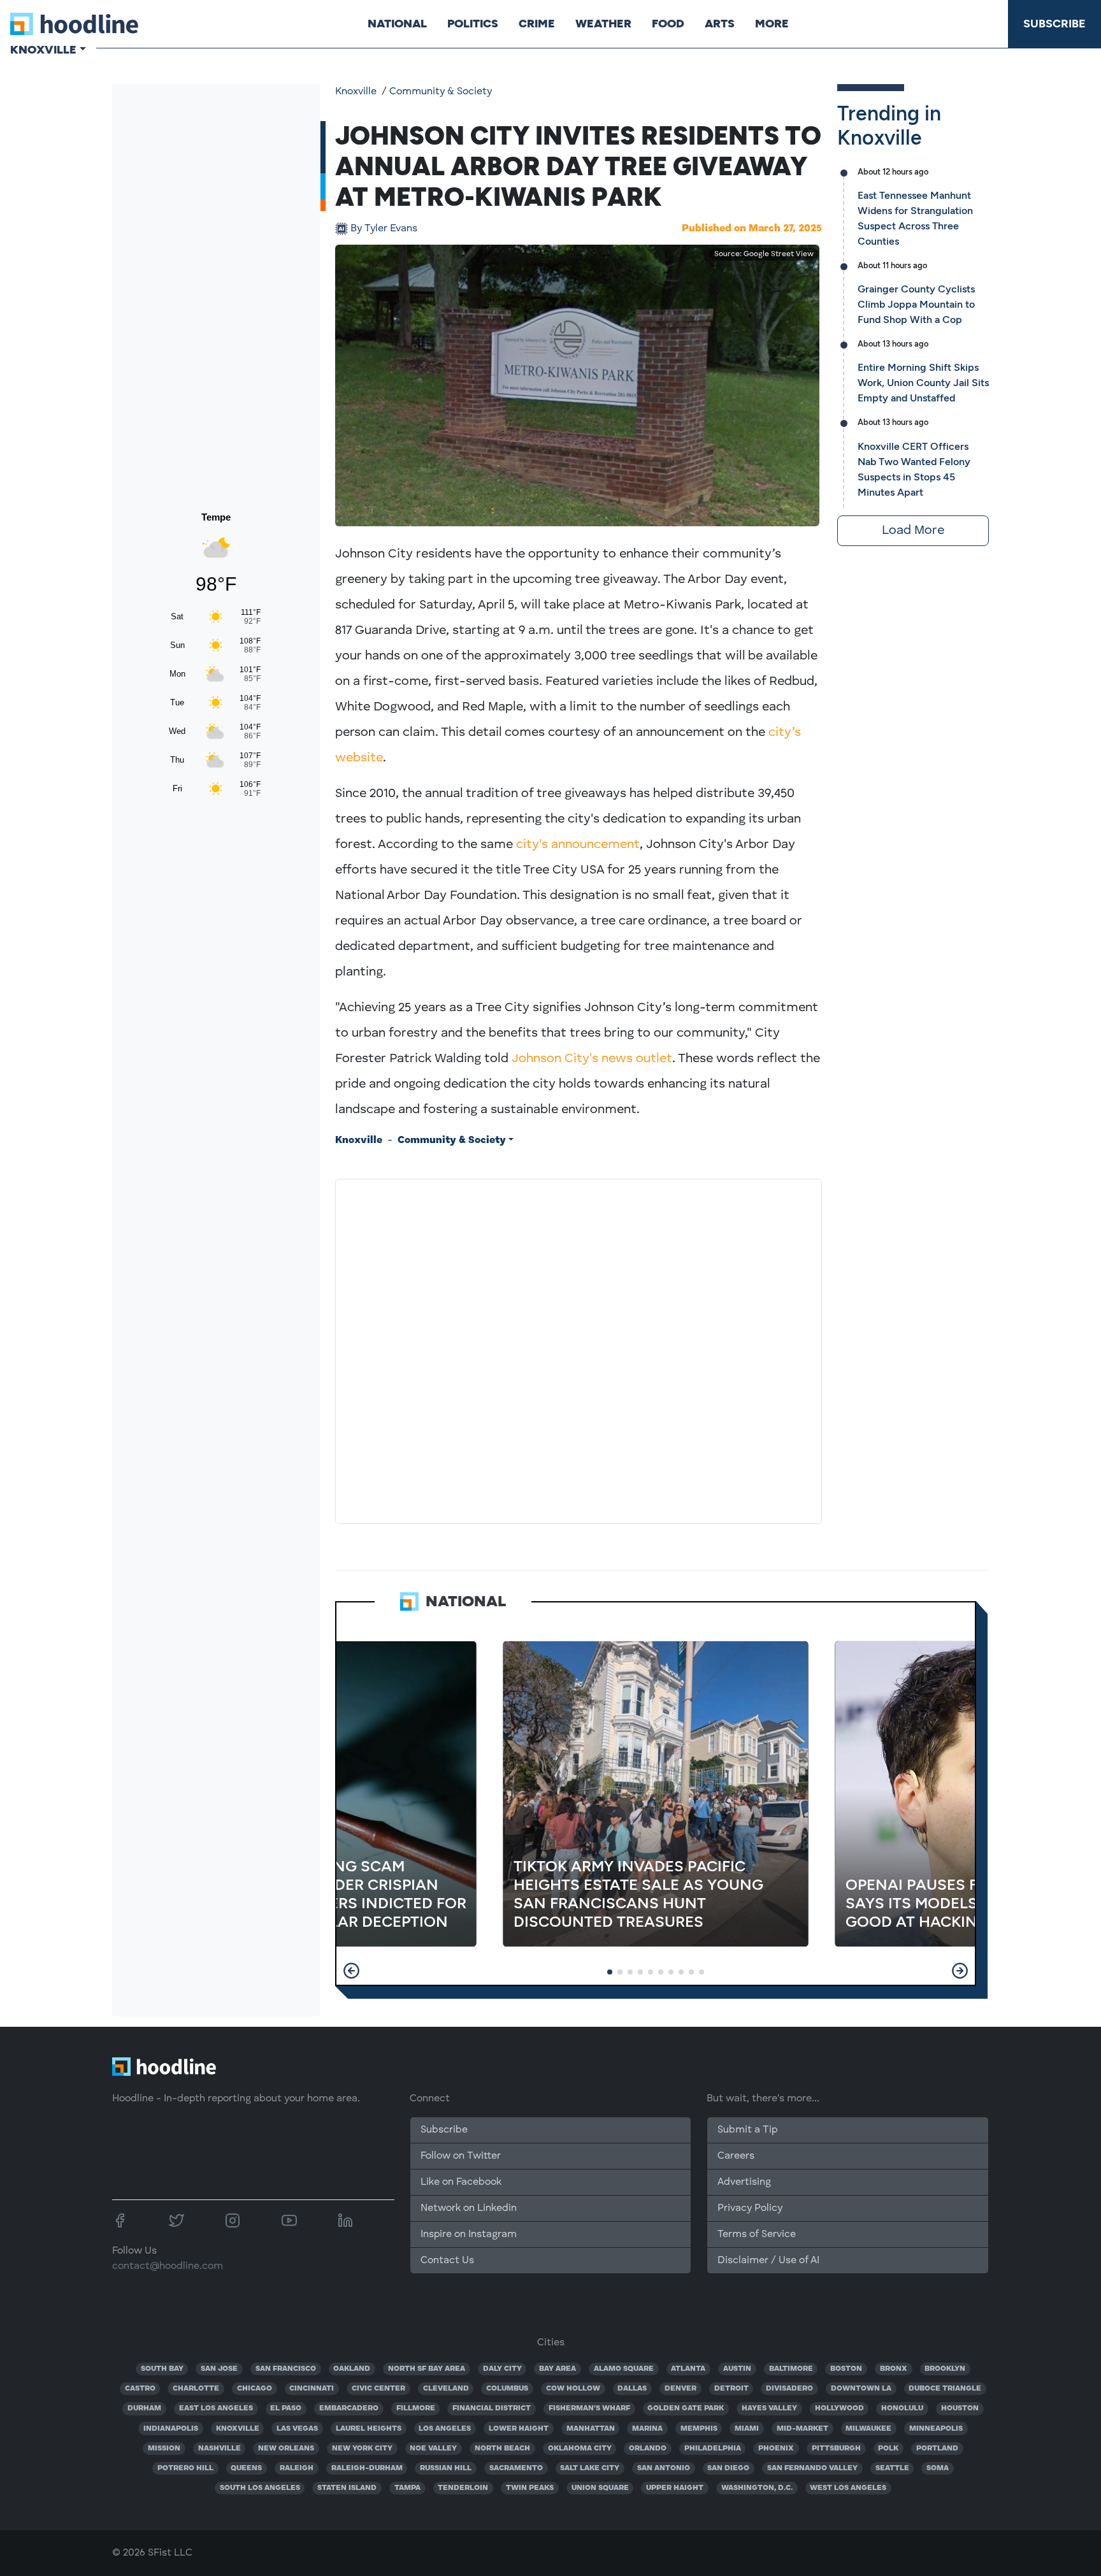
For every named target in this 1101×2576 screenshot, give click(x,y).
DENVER (680, 2389)
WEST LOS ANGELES (848, 2488)
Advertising (744, 2182)
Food (668, 24)
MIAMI (747, 2429)
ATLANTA (688, 2369)
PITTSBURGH (836, 2449)
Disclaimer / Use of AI (768, 2261)
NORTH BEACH (502, 2449)
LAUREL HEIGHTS (369, 2429)
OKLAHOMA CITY (580, 2449)
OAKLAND (352, 2369)
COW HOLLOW (573, 2389)
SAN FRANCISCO (286, 2369)
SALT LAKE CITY (590, 2468)
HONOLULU (902, 2408)
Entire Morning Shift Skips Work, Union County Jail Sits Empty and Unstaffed (923, 383)
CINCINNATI (312, 2389)
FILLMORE (416, 2408)
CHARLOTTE (196, 2389)
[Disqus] (579, 1349)
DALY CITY (502, 2369)
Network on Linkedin (469, 2208)
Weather (603, 24)
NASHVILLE (219, 2449)
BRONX (894, 2369)
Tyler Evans (384, 229)
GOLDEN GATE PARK (686, 2408)
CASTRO (140, 2389)
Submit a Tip (747, 2130)
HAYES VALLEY (769, 2408)
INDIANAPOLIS (171, 2429)
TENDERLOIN (463, 2488)
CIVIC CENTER (378, 2389)
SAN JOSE (219, 2369)
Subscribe (1054, 24)
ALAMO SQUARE (624, 2369)
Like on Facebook (461, 2182)
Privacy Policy (750, 2208)
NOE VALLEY (433, 2449)
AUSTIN (737, 2369)
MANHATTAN (591, 2429)
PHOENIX (776, 2449)
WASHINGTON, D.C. (757, 2488)
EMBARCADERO (349, 2408)
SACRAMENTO (516, 2468)
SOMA (938, 2468)
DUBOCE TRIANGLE (945, 2389)
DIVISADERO (789, 2389)
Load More (913, 531)
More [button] (772, 24)
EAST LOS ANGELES (216, 2408)
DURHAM (144, 2408)
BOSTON (846, 2369)
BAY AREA (558, 2369)
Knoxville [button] (43, 50)
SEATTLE (892, 2468)
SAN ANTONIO (664, 2468)
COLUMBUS (507, 2389)
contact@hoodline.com (168, 2266)
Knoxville (356, 92)
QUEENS (246, 2468)
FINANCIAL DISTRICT (492, 2408)
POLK (888, 2449)
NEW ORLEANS (286, 2449)
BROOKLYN (945, 2369)
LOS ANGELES (445, 2429)
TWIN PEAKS (530, 2488)
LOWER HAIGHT (519, 2429)
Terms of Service (757, 2234)
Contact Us (447, 2261)
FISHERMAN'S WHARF (589, 2408)
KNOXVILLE (238, 2429)
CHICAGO (255, 2389)
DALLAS (632, 2389)
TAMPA (407, 2488)
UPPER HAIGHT (675, 2488)
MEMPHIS (699, 2429)
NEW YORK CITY (362, 2449)
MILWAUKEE (868, 2429)
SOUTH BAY (162, 2369)
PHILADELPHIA (713, 2449)
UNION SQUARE (600, 2488)
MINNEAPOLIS (936, 2429)
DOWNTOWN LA (861, 2389)
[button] (351, 1971)
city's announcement (578, 845)
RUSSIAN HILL (446, 2468)
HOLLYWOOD (839, 2408)
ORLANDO (648, 2449)
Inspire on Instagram (469, 2234)
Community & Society (441, 92)
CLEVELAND (446, 2389)
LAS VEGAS (297, 2429)
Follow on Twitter (461, 2156)
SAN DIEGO (728, 2468)
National (397, 24)
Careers (736, 2156)
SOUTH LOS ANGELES (260, 2488)
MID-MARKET (802, 2429)
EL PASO (286, 2408)
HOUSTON (960, 2408)
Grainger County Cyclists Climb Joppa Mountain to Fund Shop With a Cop (916, 304)
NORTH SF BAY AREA (427, 2369)
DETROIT (731, 2389)
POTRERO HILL (185, 2468)
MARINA (647, 2429)
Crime (537, 24)
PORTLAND (937, 2449)
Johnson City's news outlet (592, 1059)
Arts (720, 24)
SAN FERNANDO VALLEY (812, 2468)
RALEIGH (297, 2468)
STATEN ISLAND (347, 2488)
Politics (473, 24)
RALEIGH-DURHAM (367, 2468)
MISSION (164, 2449)
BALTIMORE (791, 2369)
